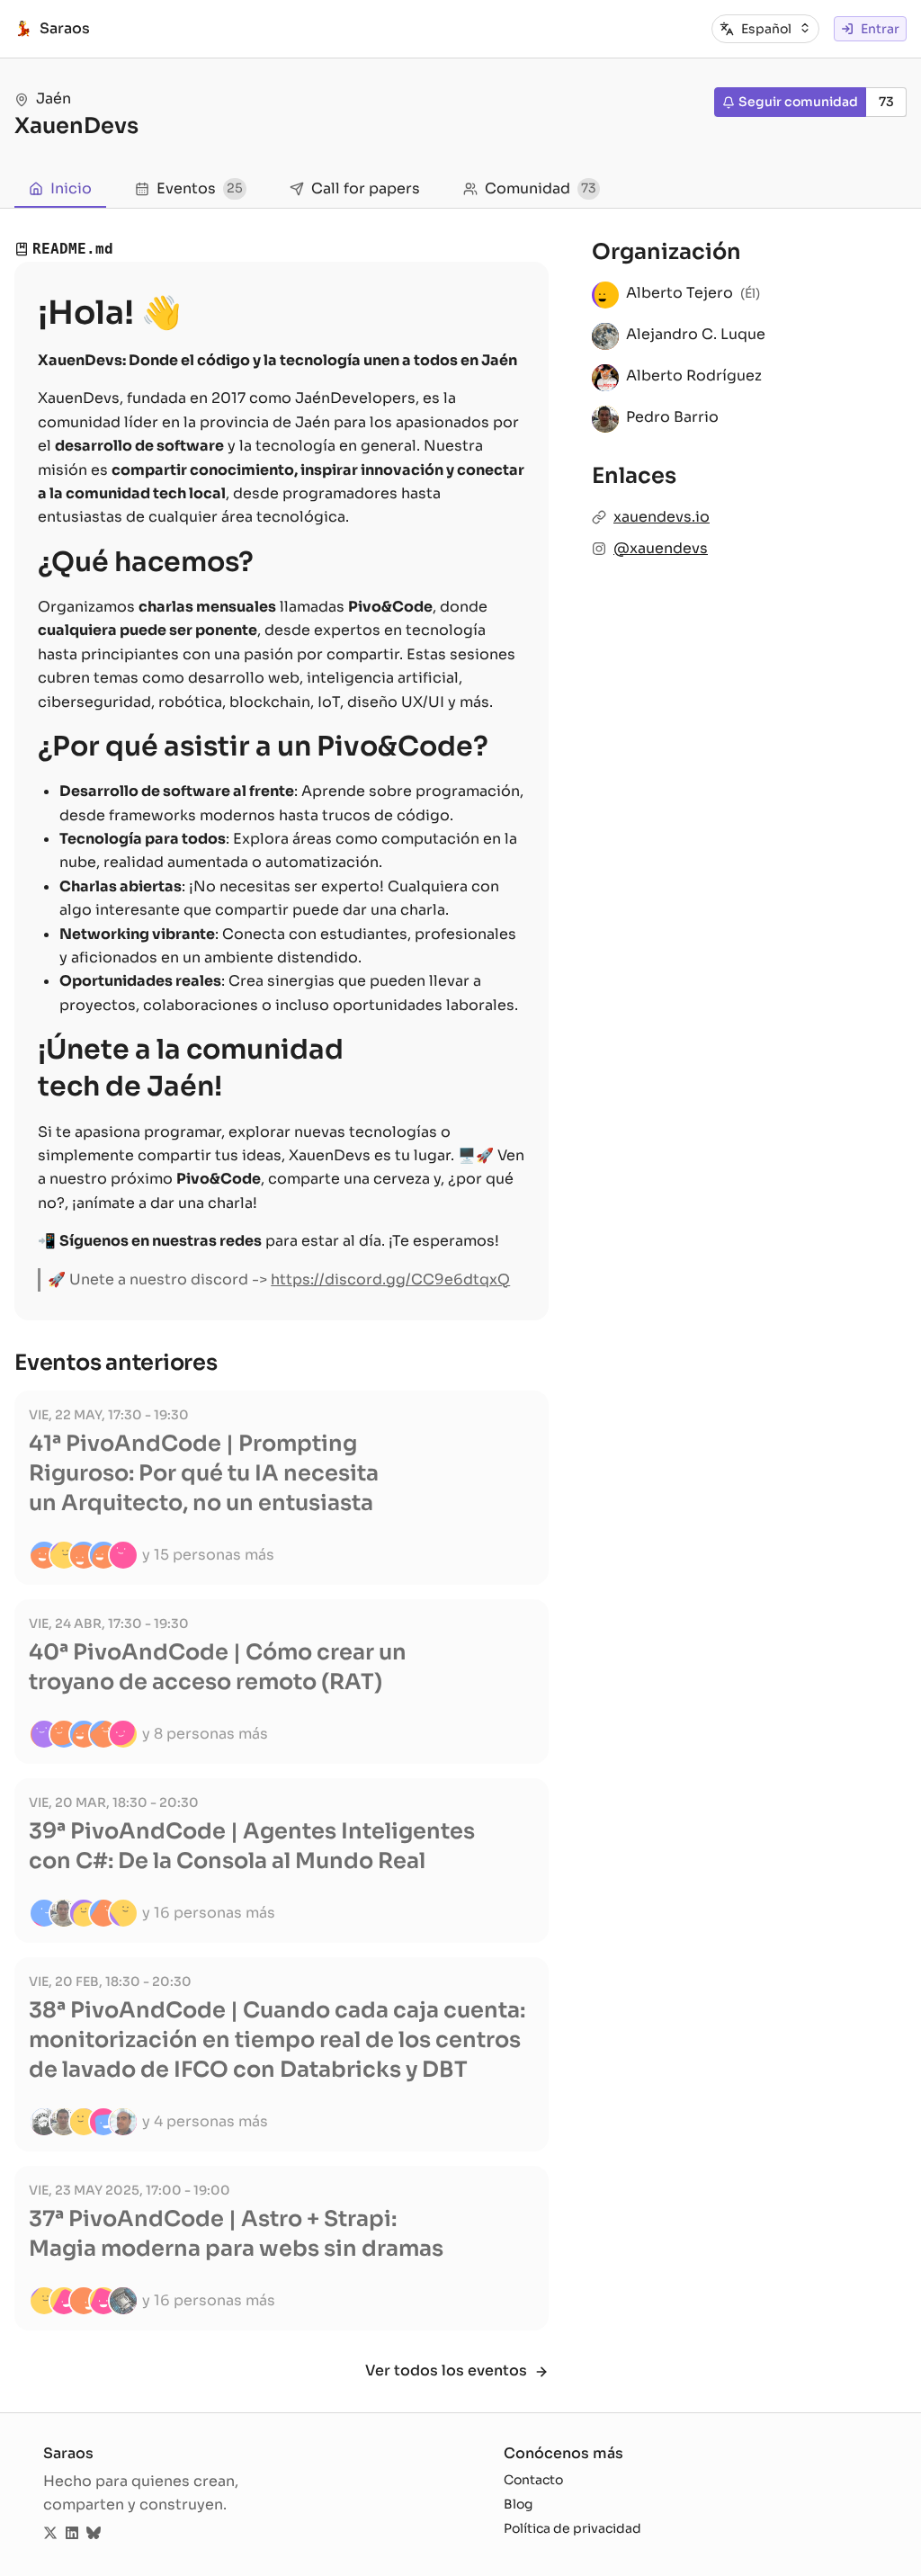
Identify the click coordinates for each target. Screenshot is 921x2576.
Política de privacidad (572, 2528)
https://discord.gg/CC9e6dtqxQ (390, 1279)
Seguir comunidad (798, 102)
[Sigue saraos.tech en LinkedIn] (72, 2534)
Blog (518, 2504)
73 (886, 102)
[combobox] (776, 29)
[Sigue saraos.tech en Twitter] (50, 2534)
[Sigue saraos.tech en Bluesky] (94, 2534)
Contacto (533, 2480)
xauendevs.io (662, 517)
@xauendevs (661, 548)
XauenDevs (76, 126)
